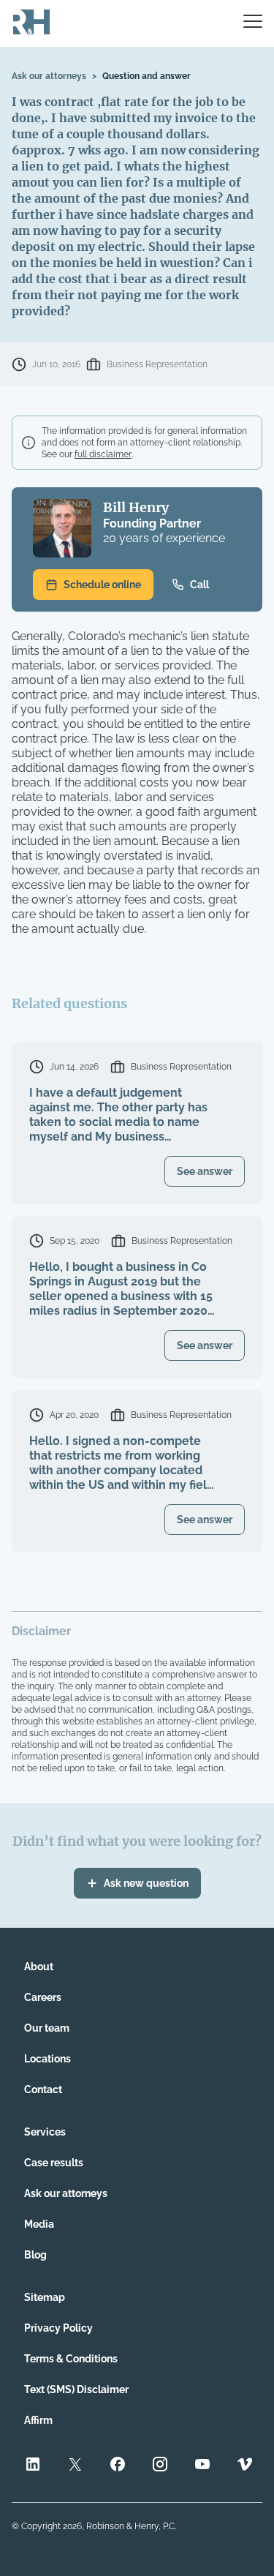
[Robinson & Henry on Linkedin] (33, 2466)
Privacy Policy (58, 2328)
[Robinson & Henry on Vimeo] (245, 2466)
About (39, 1967)
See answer (205, 1171)
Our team (47, 2028)
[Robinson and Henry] (31, 23)
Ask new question (146, 1883)
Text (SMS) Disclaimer (76, 2389)
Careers (43, 1997)
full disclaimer (103, 454)
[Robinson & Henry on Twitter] (75, 2466)
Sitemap (45, 2297)
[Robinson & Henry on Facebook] (118, 2466)
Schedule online (102, 585)
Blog (35, 2255)
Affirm (38, 2420)
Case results (54, 2163)
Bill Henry (136, 507)
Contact (43, 2089)
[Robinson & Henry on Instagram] (160, 2466)
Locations (47, 2059)
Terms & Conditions (71, 2359)
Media (39, 2224)
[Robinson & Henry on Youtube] (202, 2466)
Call (199, 585)
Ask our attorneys (49, 76)
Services (45, 2132)
